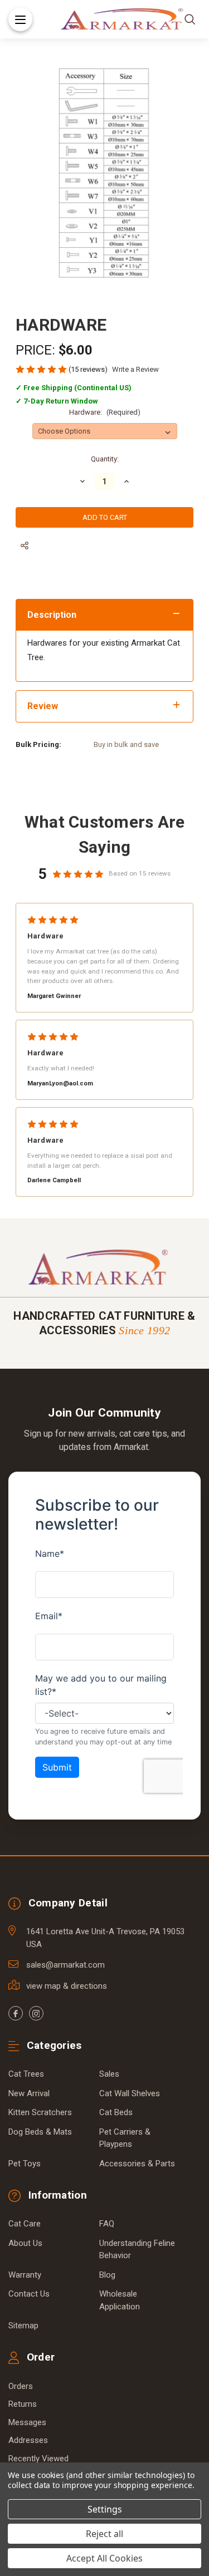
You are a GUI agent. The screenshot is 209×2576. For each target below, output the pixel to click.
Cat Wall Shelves (130, 2093)
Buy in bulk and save (126, 744)
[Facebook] (16, 2013)
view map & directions (67, 1986)
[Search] (190, 19)
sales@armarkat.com (65, 1965)
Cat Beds (116, 2112)
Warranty (25, 2275)
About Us (25, 2243)
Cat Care (25, 2224)
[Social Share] (25, 546)
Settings (105, 2509)
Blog (107, 2275)
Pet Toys (25, 2164)
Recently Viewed (38, 2459)
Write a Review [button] (135, 369)
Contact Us (29, 2294)
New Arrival (29, 2093)
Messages (27, 2422)
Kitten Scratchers (40, 2112)
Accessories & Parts (137, 2164)
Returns (23, 2404)
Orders (21, 2386)
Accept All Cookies (104, 2558)
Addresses (28, 2440)
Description (52, 615)
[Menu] (20, 19)
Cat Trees (26, 2074)
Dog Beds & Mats (40, 2132)
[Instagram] (36, 2013)
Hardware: (105, 412)
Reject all (104, 2534)
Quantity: (105, 459)
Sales (109, 2074)
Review (43, 706)
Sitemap (23, 2326)
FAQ (107, 2224)
